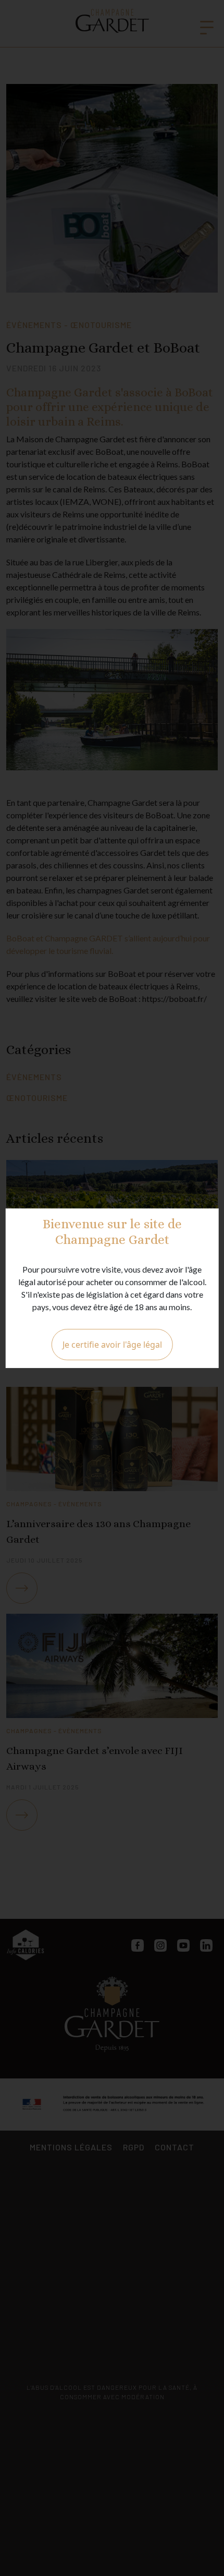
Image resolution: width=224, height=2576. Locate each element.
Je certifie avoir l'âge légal (112, 1345)
